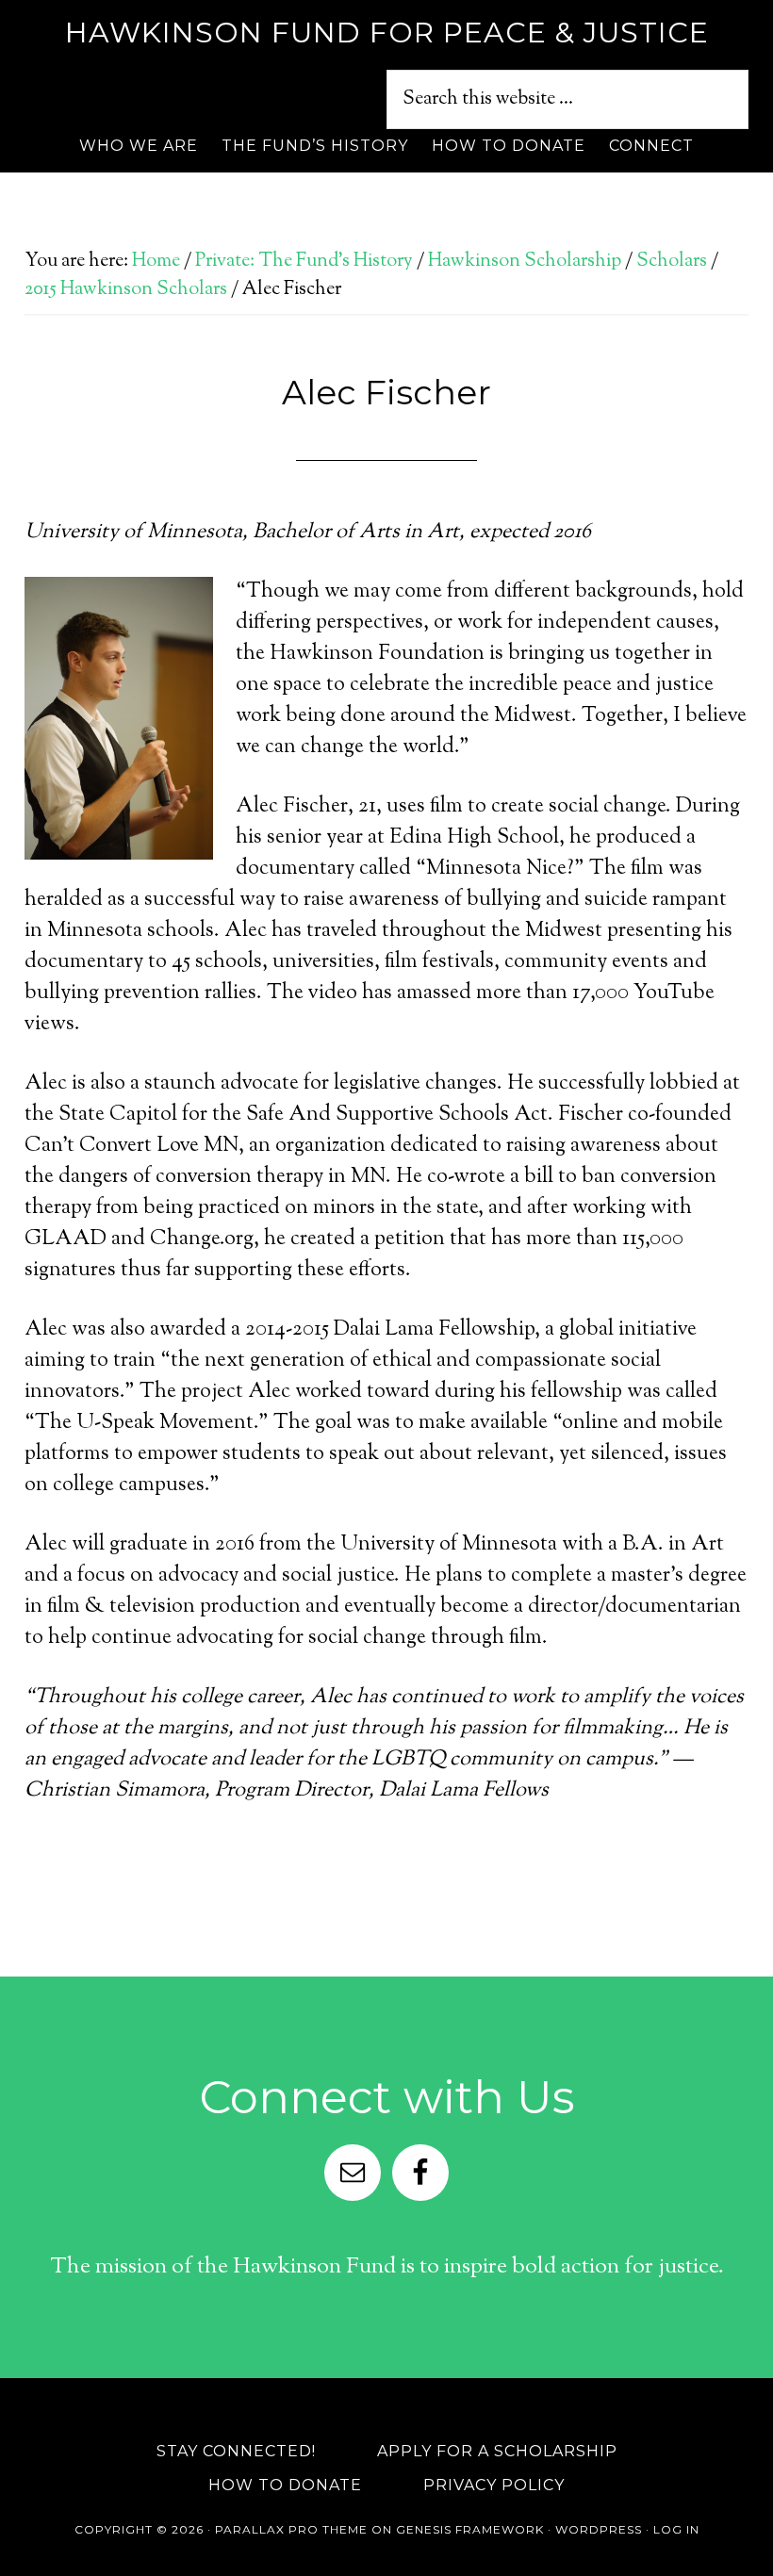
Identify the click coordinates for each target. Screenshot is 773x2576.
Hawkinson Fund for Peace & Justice (387, 33)
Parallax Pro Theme (291, 2529)
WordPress (599, 2529)
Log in (676, 2529)
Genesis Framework (470, 2529)
